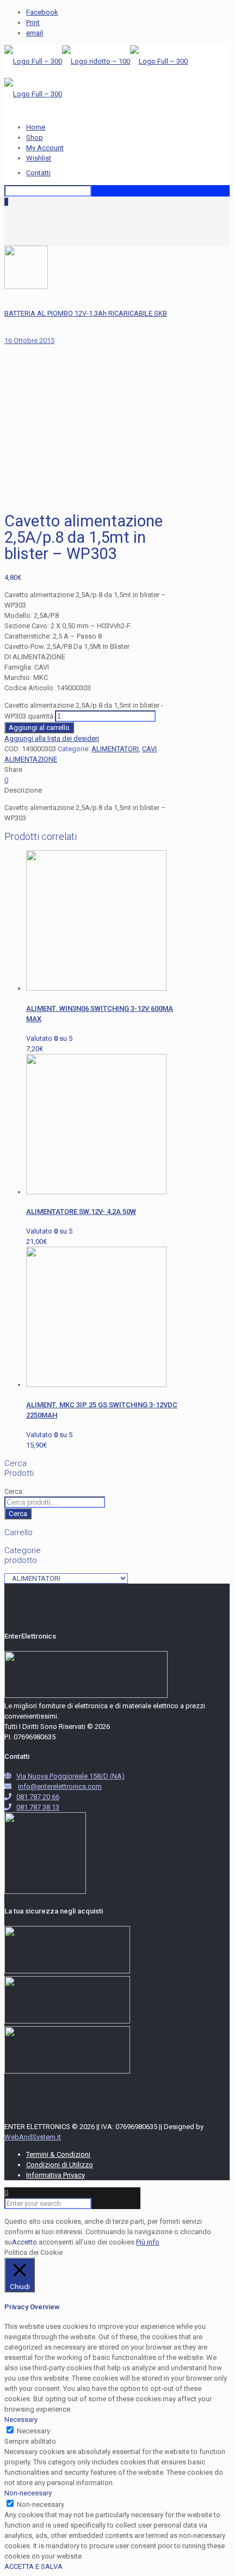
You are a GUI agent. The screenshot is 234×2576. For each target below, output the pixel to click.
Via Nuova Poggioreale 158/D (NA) (70, 1776)
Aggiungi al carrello (39, 728)
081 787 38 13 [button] (38, 1807)
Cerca (18, 1514)
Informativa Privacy (56, 2175)
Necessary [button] (21, 2419)
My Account (45, 148)
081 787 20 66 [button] (38, 1797)
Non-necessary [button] (28, 2493)
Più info (148, 2242)
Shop (35, 137)
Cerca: (14, 1491)
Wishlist (39, 158)
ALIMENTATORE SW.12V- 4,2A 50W (81, 1212)
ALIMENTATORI (115, 749)
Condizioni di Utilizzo (60, 2165)
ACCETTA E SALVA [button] (33, 2566)
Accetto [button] (24, 2242)
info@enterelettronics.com (60, 1786)
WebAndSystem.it (33, 2137)
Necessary (33, 2431)
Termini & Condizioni (58, 2154)
